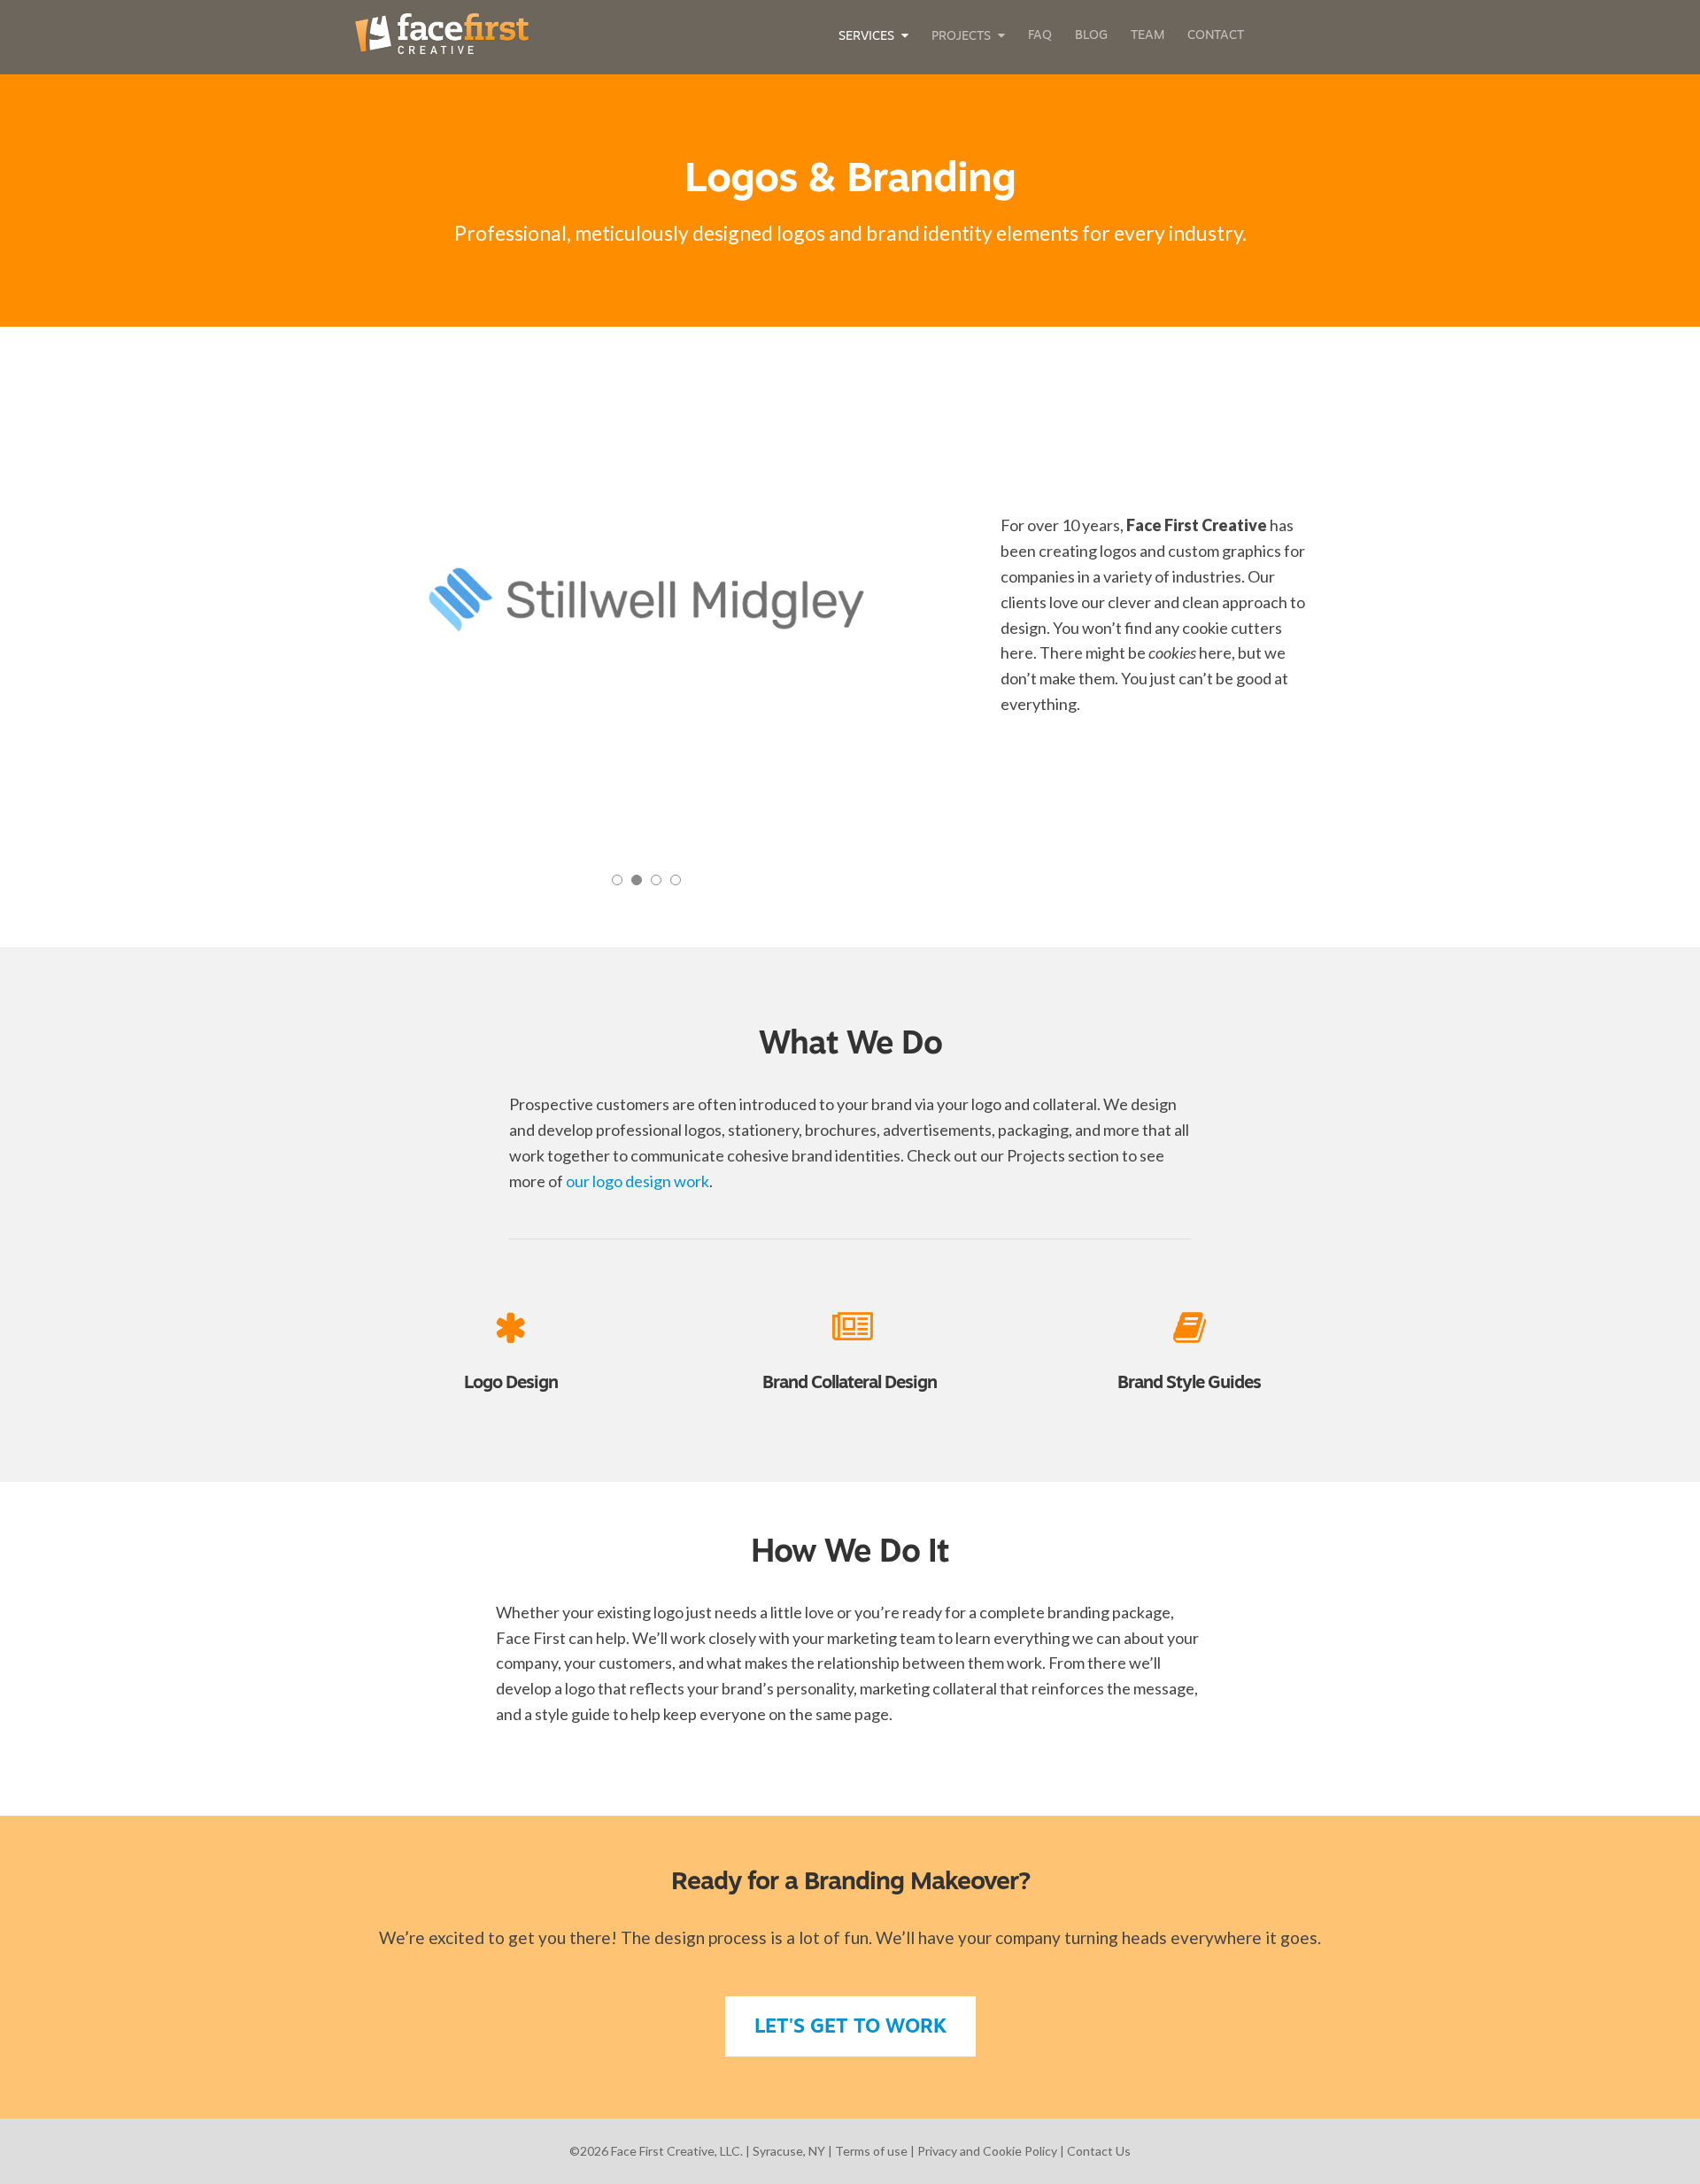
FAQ (1040, 36)
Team (1147, 36)
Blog (1091, 36)
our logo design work (637, 1181)
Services (866, 37)
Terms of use (871, 2151)
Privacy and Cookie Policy (987, 2151)
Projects (961, 37)
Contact (1216, 36)
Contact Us (1099, 2151)
